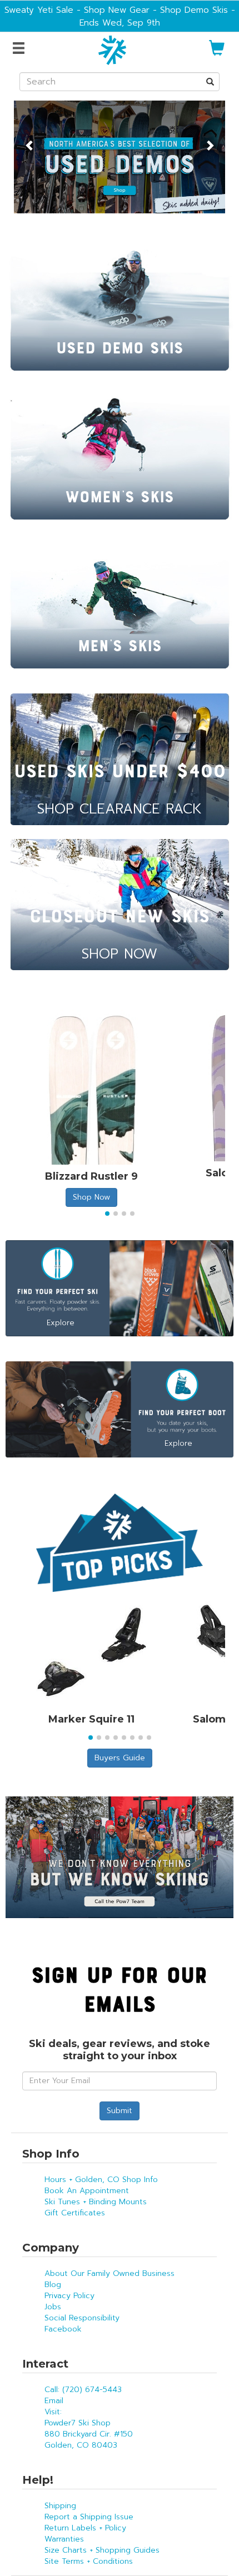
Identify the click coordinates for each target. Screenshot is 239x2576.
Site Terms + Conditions (89, 2561)
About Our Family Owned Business (109, 2273)
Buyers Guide (120, 1758)
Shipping (60, 2506)
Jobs (53, 2307)
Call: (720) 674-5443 (83, 2390)
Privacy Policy (69, 2296)
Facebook (63, 2329)
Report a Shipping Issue (89, 2517)
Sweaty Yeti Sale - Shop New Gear (77, 10)
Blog (53, 2285)
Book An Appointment (87, 2191)
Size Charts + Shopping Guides (102, 2550)
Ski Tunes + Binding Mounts (96, 2202)
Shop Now (91, 1197)
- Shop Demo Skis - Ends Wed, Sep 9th (157, 16)
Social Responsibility (82, 2318)
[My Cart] (217, 53)
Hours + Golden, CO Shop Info (101, 2180)
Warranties (64, 2539)
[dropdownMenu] (20, 49)
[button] (30, 139)
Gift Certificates (75, 2213)
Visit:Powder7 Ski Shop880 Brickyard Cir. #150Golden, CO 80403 (89, 2428)
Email (54, 2401)
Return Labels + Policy (85, 2528)
